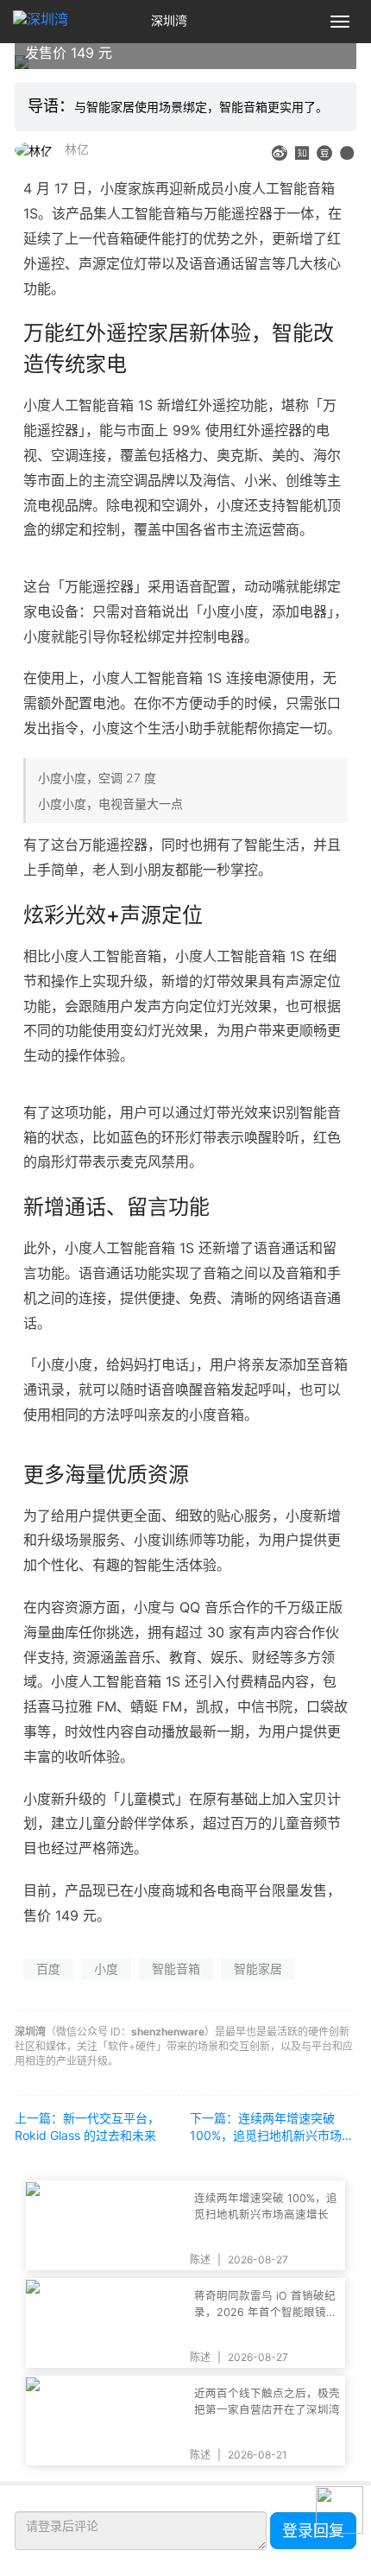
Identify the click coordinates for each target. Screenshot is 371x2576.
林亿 (77, 149)
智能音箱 (176, 1968)
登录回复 (313, 2531)
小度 (106, 1968)
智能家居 (258, 1968)
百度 (48, 1968)
